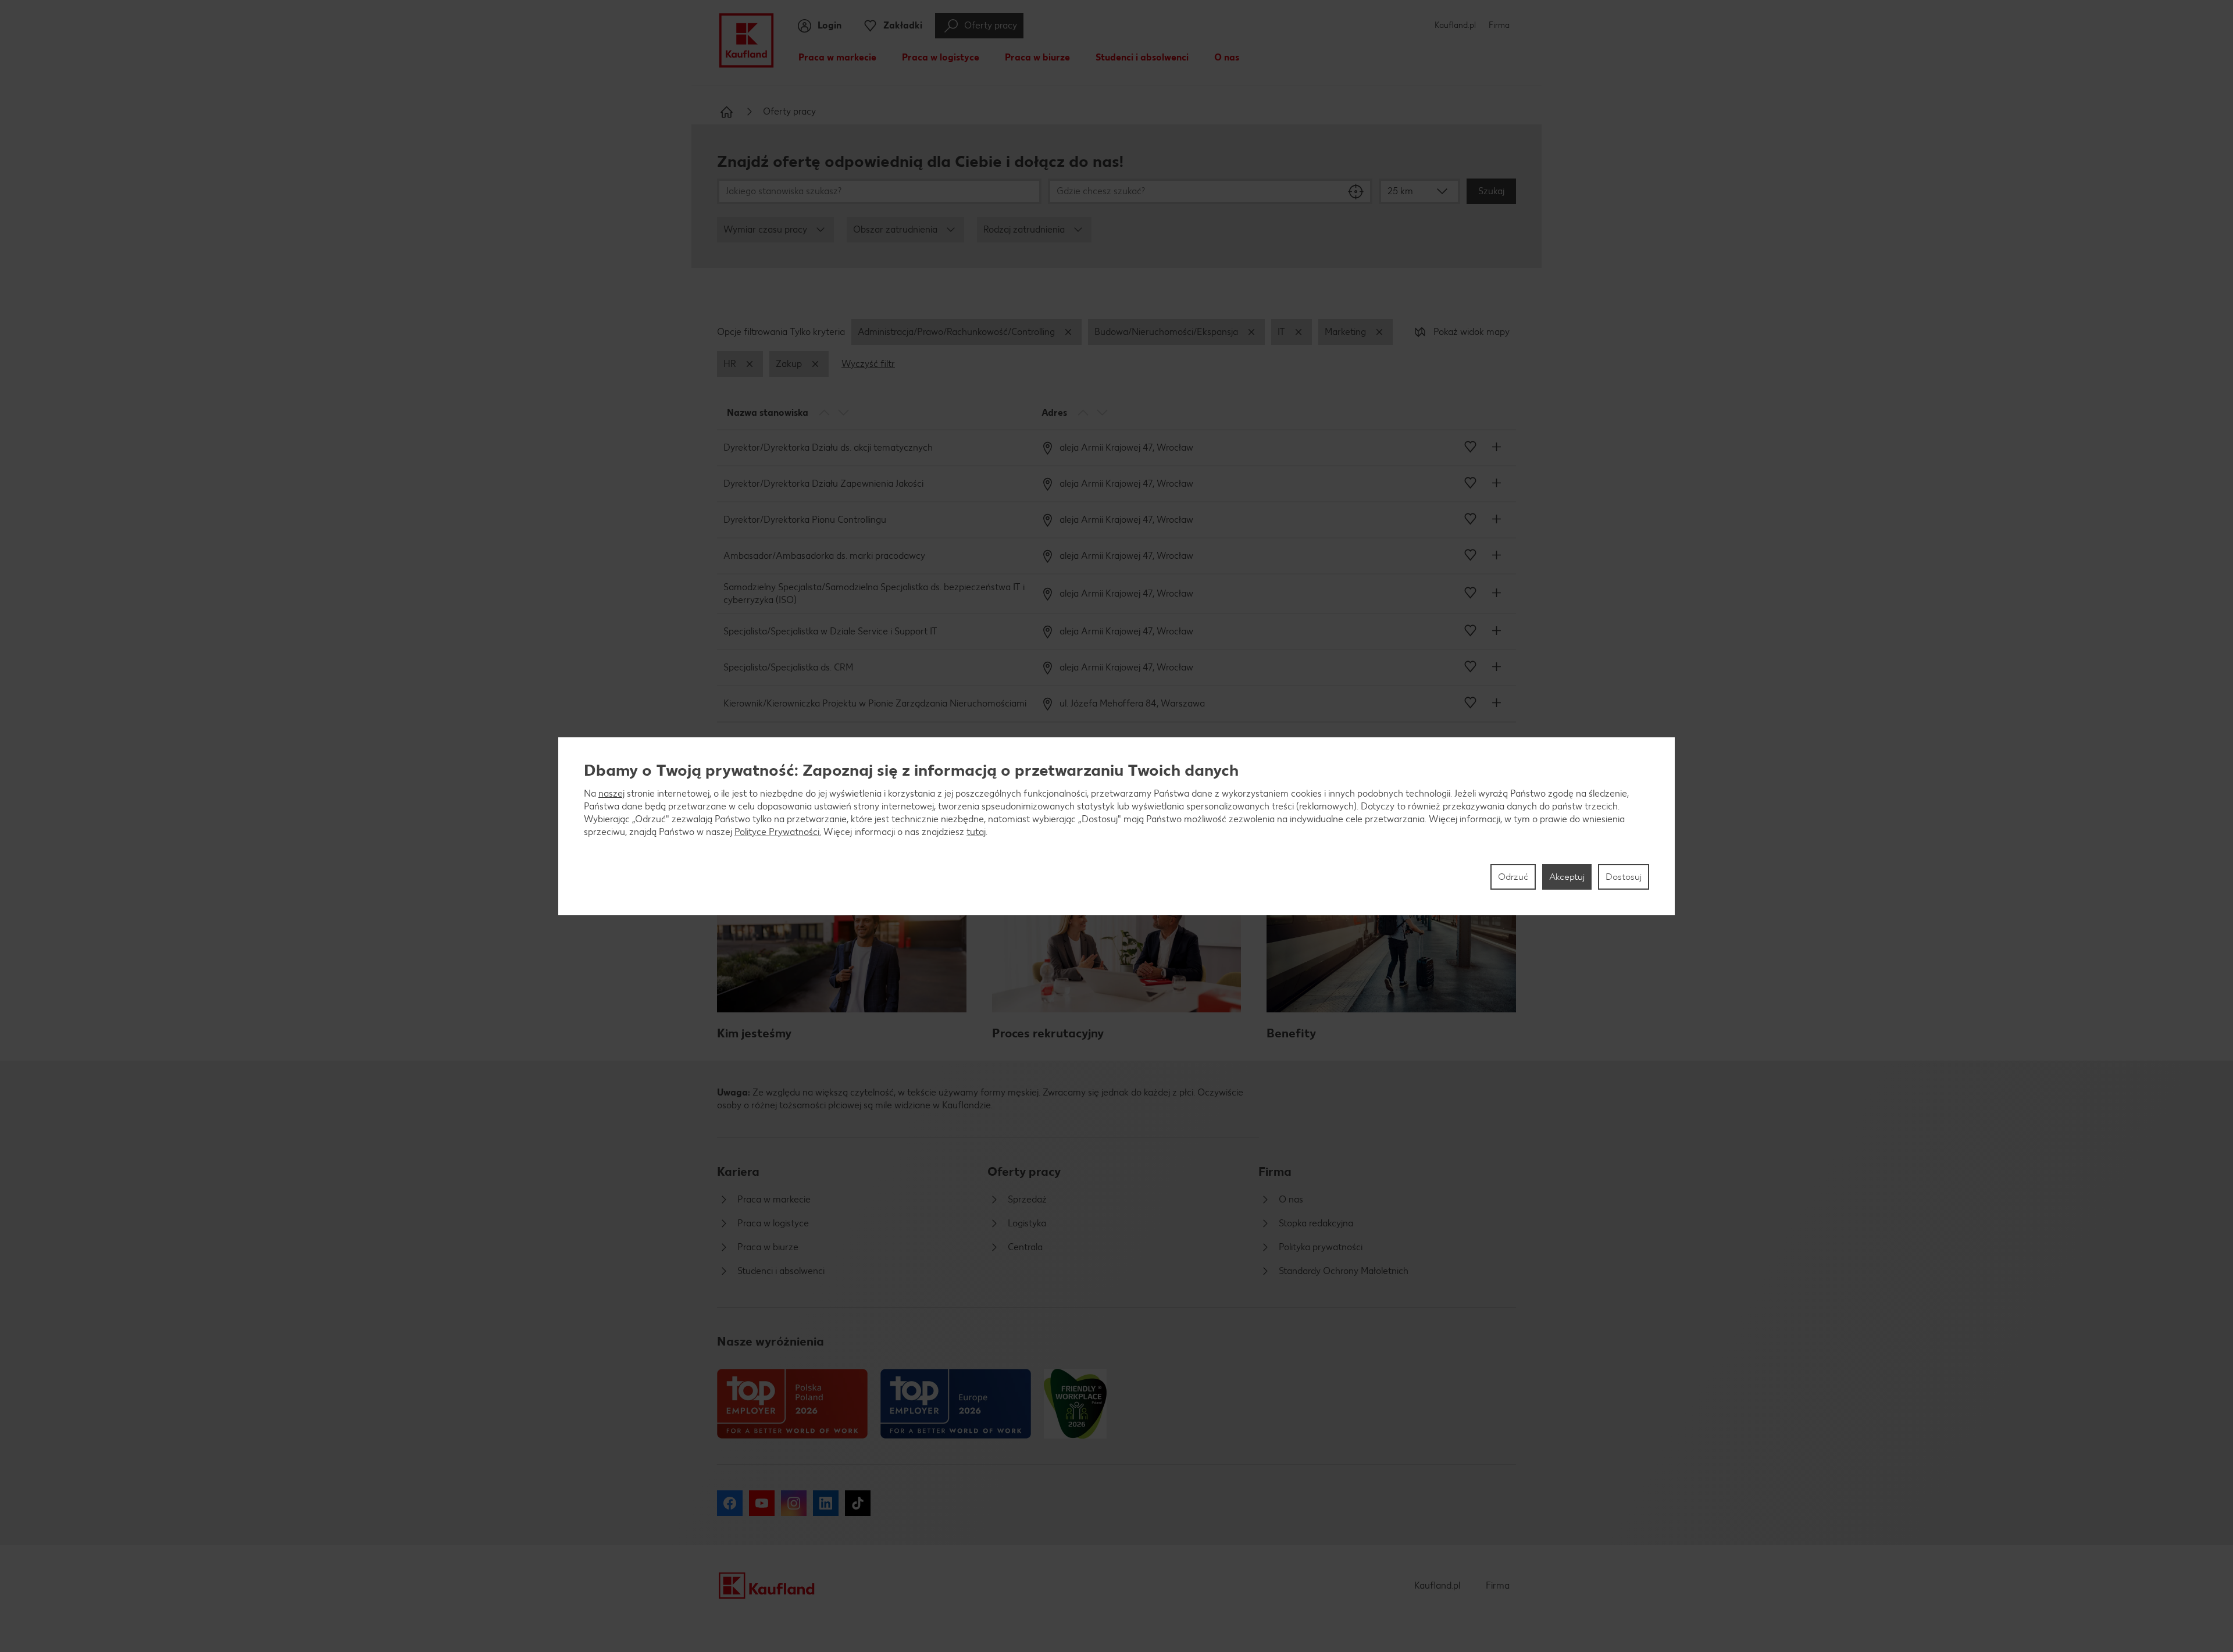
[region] (1116, 826)
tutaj (976, 832)
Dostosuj (1624, 877)
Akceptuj (1567, 877)
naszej (611, 793)
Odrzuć (1513, 877)
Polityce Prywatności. (778, 832)
